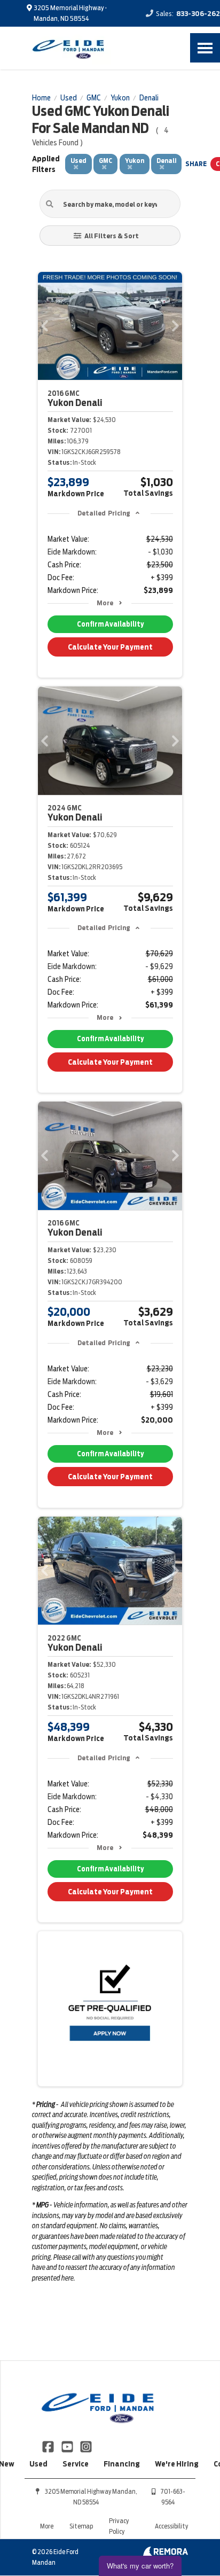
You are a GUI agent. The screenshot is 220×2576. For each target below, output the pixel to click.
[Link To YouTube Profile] (68, 2446)
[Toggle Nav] (205, 48)
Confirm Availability (110, 624)
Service (76, 2464)
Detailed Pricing (104, 513)
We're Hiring (177, 2464)
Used (38, 2464)
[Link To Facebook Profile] (49, 2446)
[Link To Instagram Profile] (86, 2446)
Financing (122, 2464)
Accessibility (171, 2526)
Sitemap (81, 2526)
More (105, 603)
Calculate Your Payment (110, 647)
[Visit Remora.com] (165, 2554)
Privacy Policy (119, 2526)
